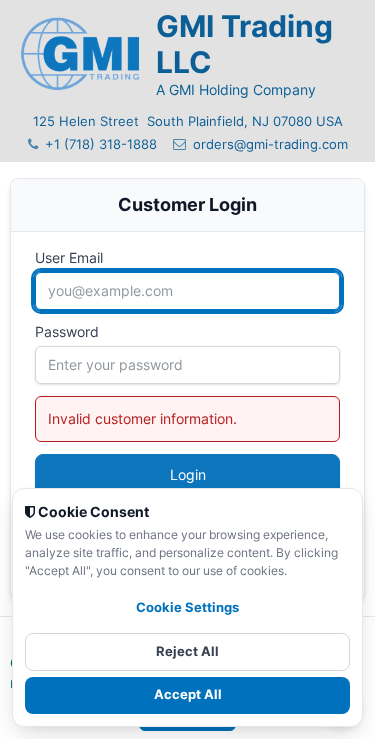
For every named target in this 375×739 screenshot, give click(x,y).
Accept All (188, 694)
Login (188, 474)
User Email (69, 257)
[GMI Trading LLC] (80, 54)
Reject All (187, 651)
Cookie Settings (187, 607)
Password (67, 331)
